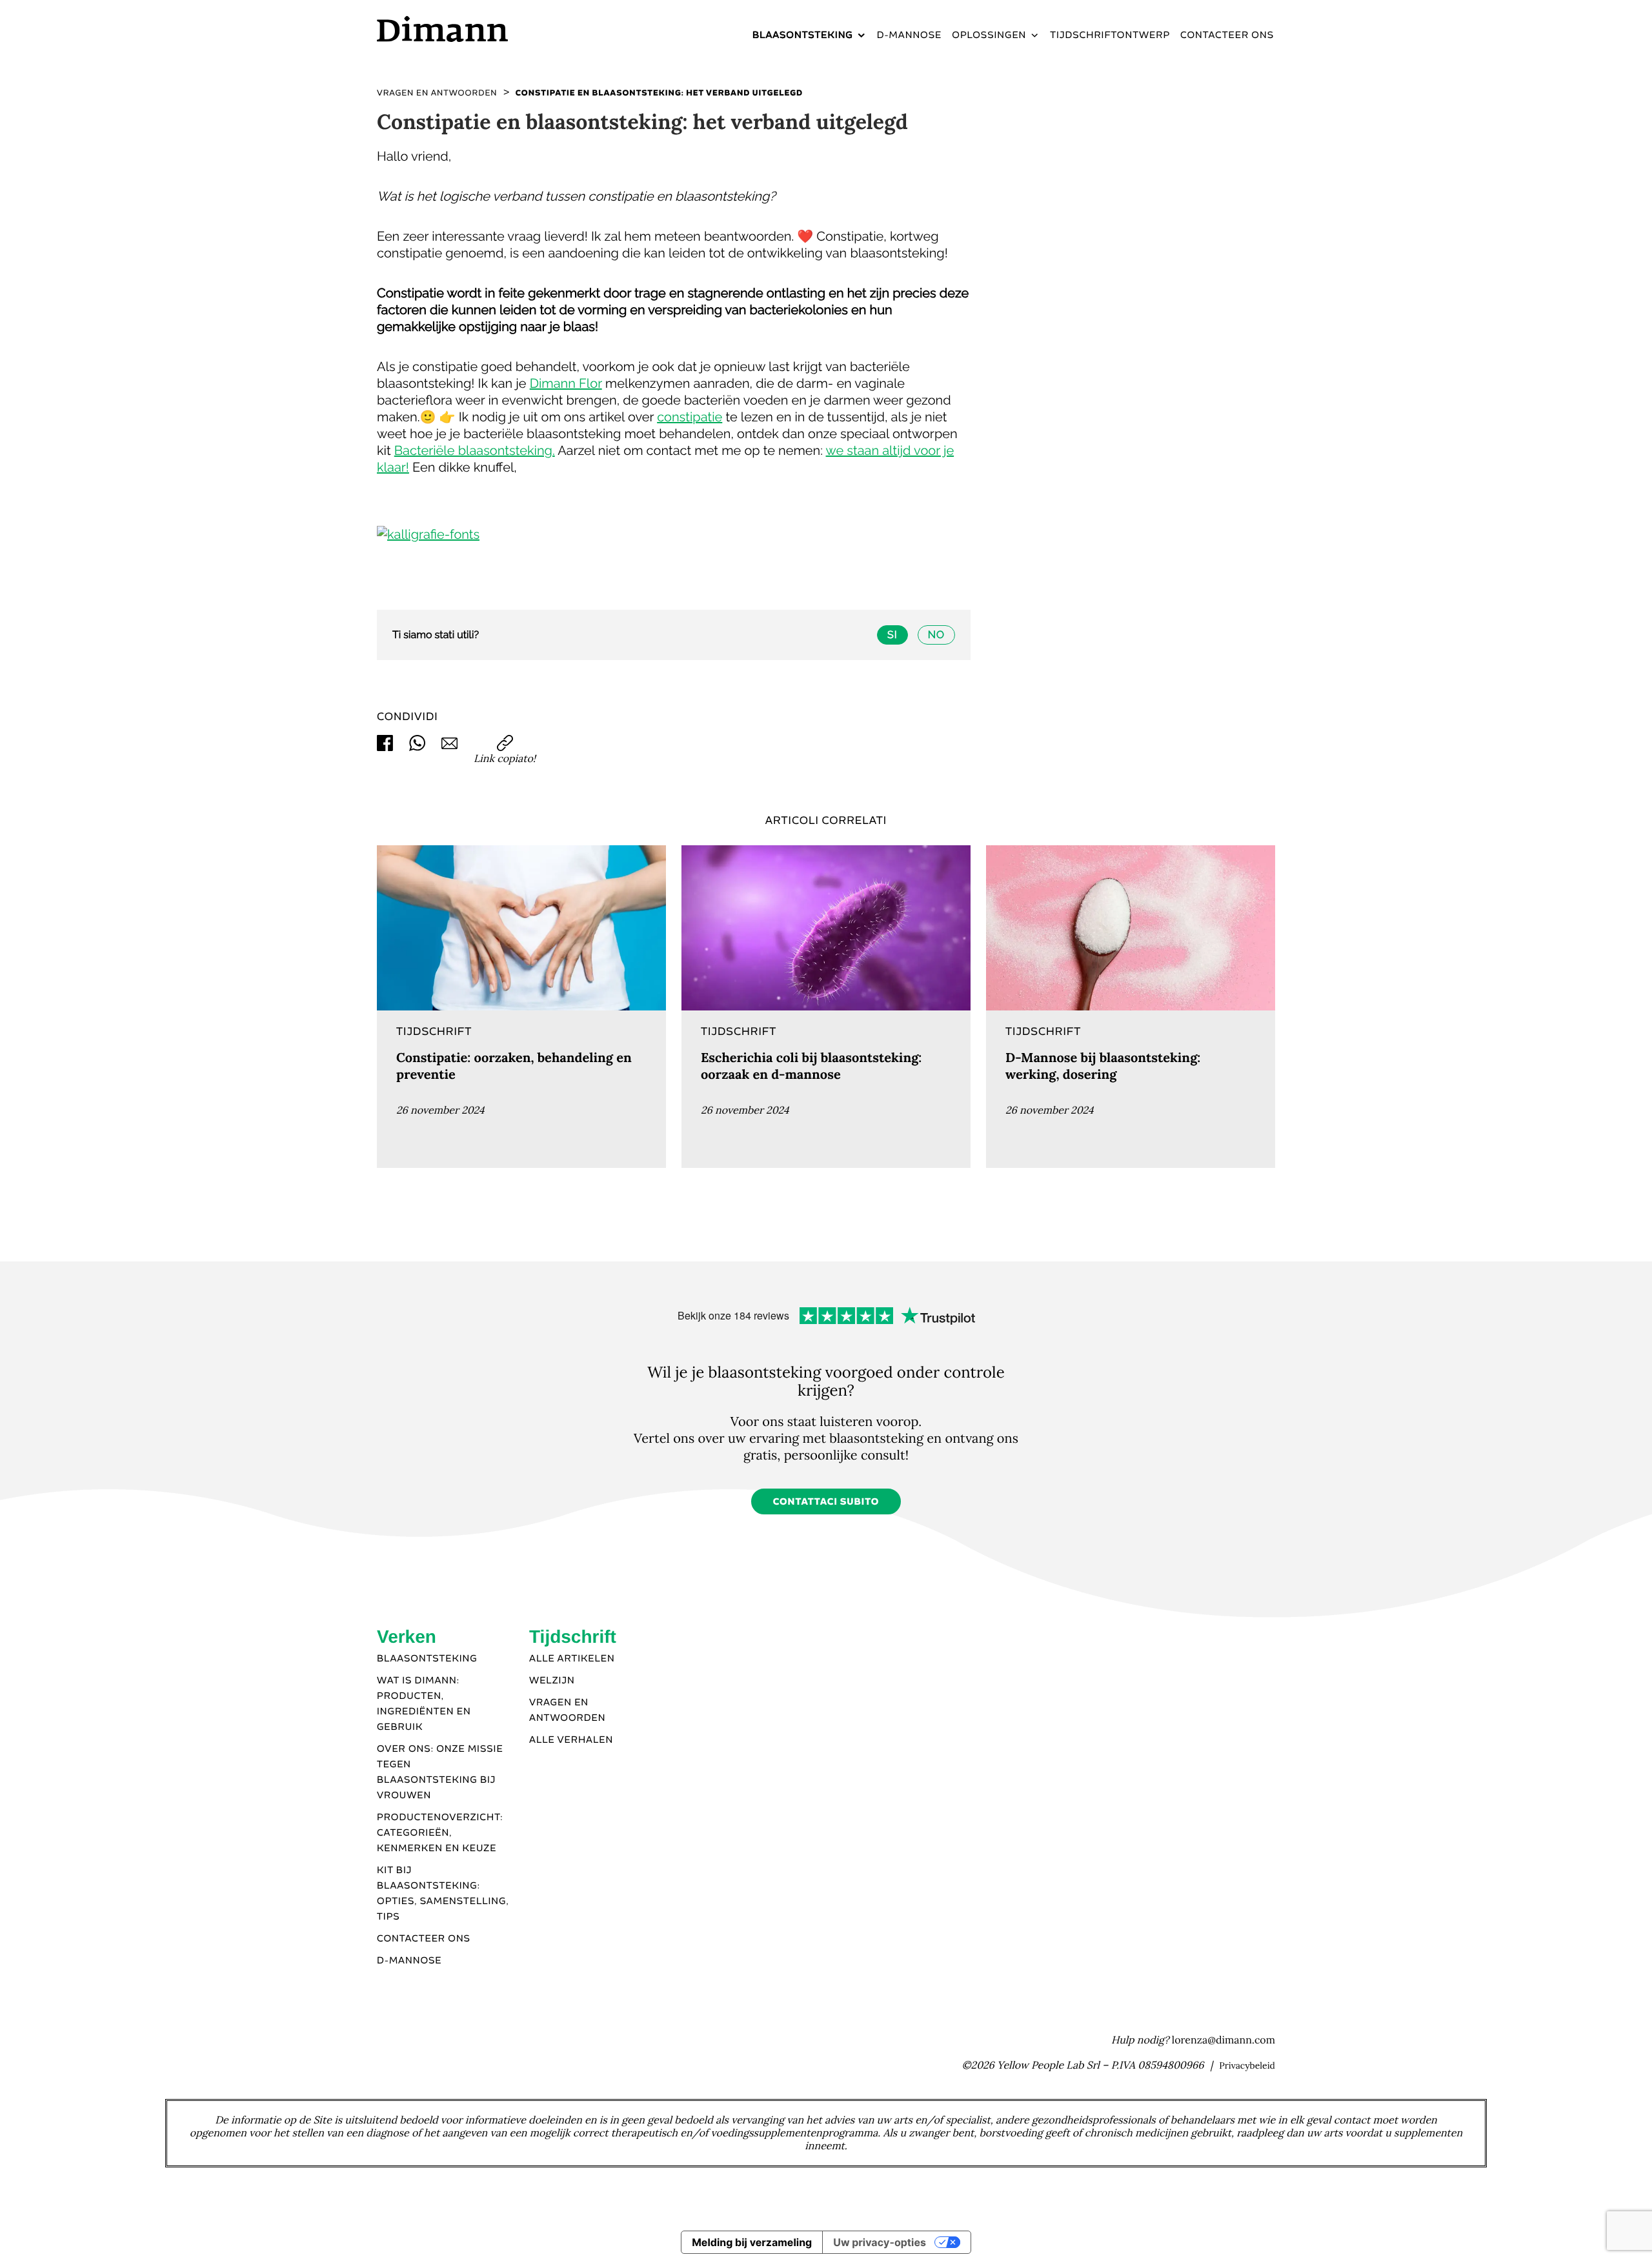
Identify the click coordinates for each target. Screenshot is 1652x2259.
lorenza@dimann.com (1224, 2040)
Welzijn (552, 1681)
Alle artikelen (572, 1659)
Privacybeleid (1247, 2065)
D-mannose (910, 35)
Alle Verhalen (571, 1740)
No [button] (936, 635)
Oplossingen (989, 35)
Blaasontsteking (803, 35)
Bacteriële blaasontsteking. (475, 450)
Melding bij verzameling (752, 2242)
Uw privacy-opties (880, 2242)
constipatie (690, 417)
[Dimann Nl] (483, 29)
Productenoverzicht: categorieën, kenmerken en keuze (440, 1833)
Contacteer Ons (424, 1939)
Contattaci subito (826, 1502)
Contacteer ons (1227, 35)
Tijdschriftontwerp (1110, 35)
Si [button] (892, 635)
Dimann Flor (566, 383)
